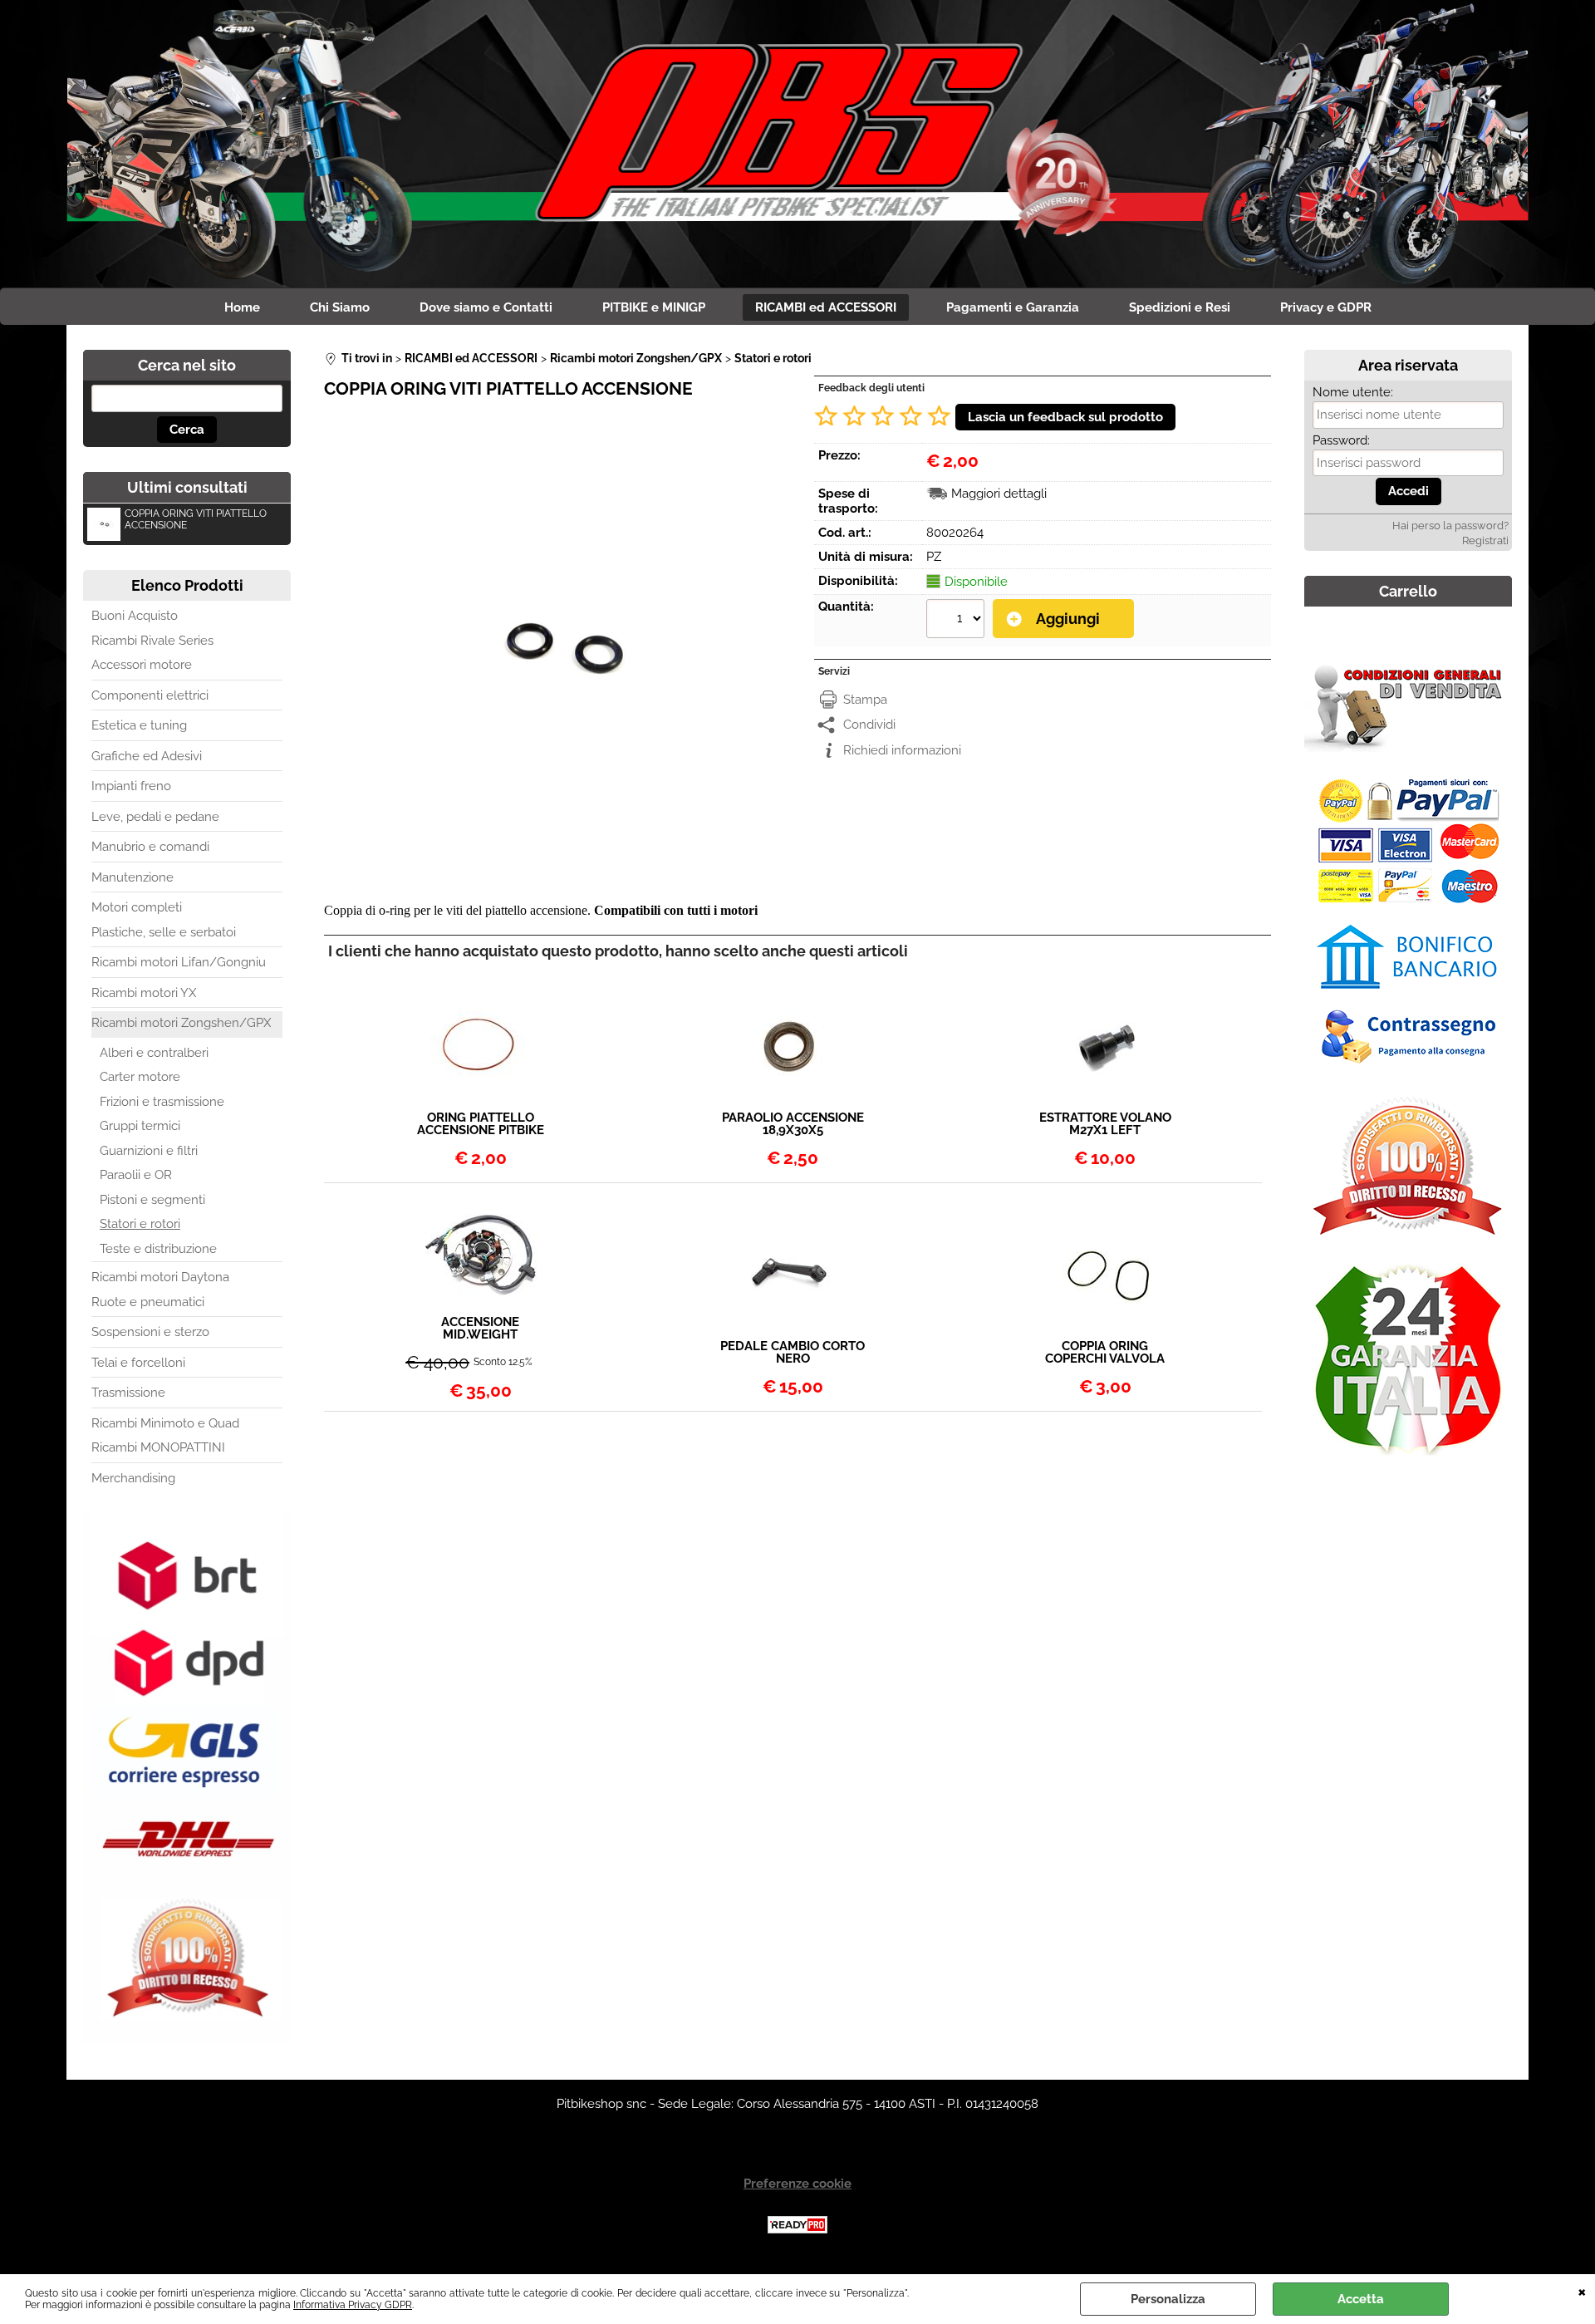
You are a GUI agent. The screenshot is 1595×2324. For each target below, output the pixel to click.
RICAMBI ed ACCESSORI (826, 307)
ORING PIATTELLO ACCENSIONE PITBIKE (481, 1124)
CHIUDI (1582, 2291)
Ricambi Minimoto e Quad (165, 1423)
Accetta (1361, 2299)
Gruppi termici (140, 1126)
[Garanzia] (1408, 1459)
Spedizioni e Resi (1180, 307)
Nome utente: (1353, 392)
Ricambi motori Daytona (160, 1277)
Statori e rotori (140, 1224)
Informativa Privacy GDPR (353, 2305)
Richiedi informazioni (902, 750)
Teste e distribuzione (158, 1249)
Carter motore (140, 1077)
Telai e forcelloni (138, 1363)
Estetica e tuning (139, 725)
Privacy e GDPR (1326, 307)
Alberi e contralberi (154, 1053)
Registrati (1485, 540)
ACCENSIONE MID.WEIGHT (480, 1329)
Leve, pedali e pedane (155, 817)
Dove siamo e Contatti (486, 307)
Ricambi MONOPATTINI (158, 1447)
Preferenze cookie (797, 2184)
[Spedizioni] (187, 2039)
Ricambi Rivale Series (152, 641)
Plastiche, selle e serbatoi (164, 932)
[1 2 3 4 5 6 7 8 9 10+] (957, 621)
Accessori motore (142, 665)
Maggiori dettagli (999, 494)
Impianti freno (131, 786)
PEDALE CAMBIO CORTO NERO (793, 1353)
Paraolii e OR (136, 1175)
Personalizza (1168, 2299)
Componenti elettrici (150, 695)
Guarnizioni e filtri (149, 1151)
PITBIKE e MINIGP (654, 307)
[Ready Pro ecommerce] (797, 2225)
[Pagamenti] (1408, 1070)
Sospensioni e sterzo (150, 1332)
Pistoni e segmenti (152, 1200)
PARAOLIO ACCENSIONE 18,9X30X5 (793, 1124)
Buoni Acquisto (135, 616)
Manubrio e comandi (150, 847)
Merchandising (133, 1478)
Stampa (865, 700)
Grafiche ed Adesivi (147, 756)
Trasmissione (128, 1393)
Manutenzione (133, 877)
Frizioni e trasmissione (162, 1102)
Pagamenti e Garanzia (1013, 307)
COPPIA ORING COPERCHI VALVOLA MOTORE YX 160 (1105, 1353)
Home (242, 307)
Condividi (869, 725)
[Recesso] (1408, 1240)
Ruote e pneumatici (148, 1302)
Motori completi (137, 907)
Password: (1341, 440)
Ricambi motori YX (144, 993)
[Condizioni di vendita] (1408, 748)
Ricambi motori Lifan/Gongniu (179, 962)
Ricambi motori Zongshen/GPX (181, 1023)
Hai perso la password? (1450, 526)
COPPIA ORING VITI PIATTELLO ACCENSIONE (196, 519)
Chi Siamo (340, 307)
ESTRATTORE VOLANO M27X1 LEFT (1105, 1124)
